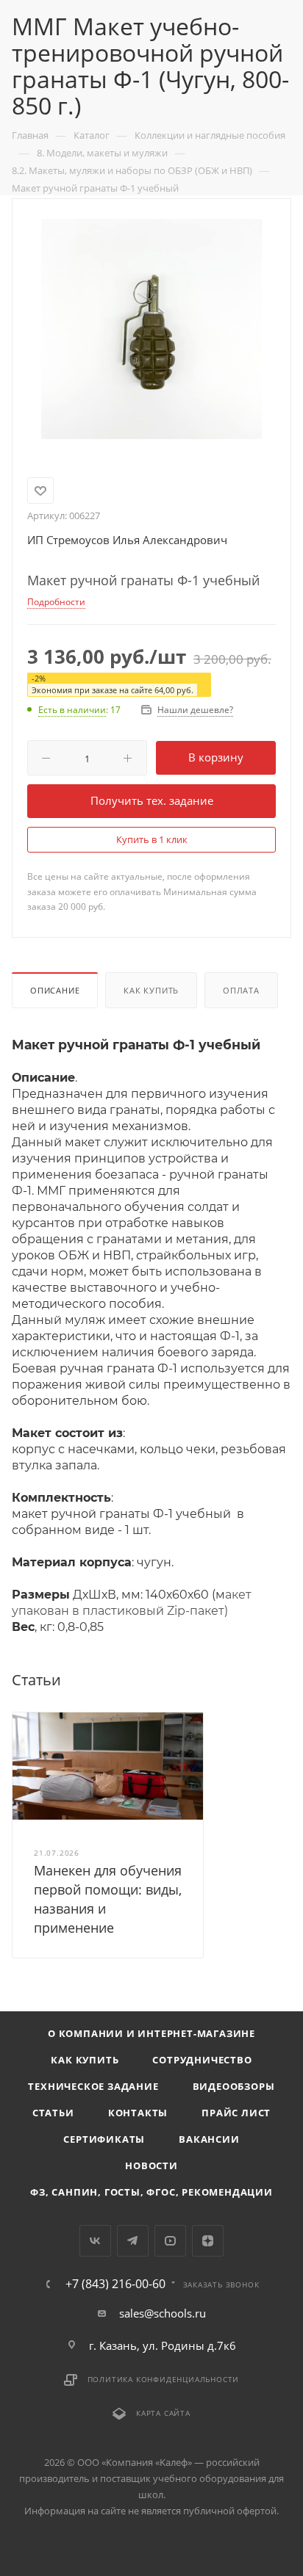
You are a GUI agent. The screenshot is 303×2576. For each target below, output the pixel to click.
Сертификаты (104, 2139)
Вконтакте (95, 2241)
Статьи (53, 2113)
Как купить (151, 990)
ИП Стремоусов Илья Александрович (127, 540)
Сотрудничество (202, 2060)
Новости (151, 2166)
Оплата (241, 990)
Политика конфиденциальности (164, 2379)
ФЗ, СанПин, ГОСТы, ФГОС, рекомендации (151, 2192)
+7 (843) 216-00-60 (115, 2284)
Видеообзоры (234, 2086)
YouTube (170, 2241)
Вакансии (209, 2139)
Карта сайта (163, 2413)
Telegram (133, 2241)
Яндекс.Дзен (208, 2241)
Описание (55, 990)
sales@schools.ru (163, 2313)
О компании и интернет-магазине (151, 2033)
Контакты (138, 2113)
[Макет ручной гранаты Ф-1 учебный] (151, 328)
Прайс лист (236, 2113)
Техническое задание (93, 2086)
